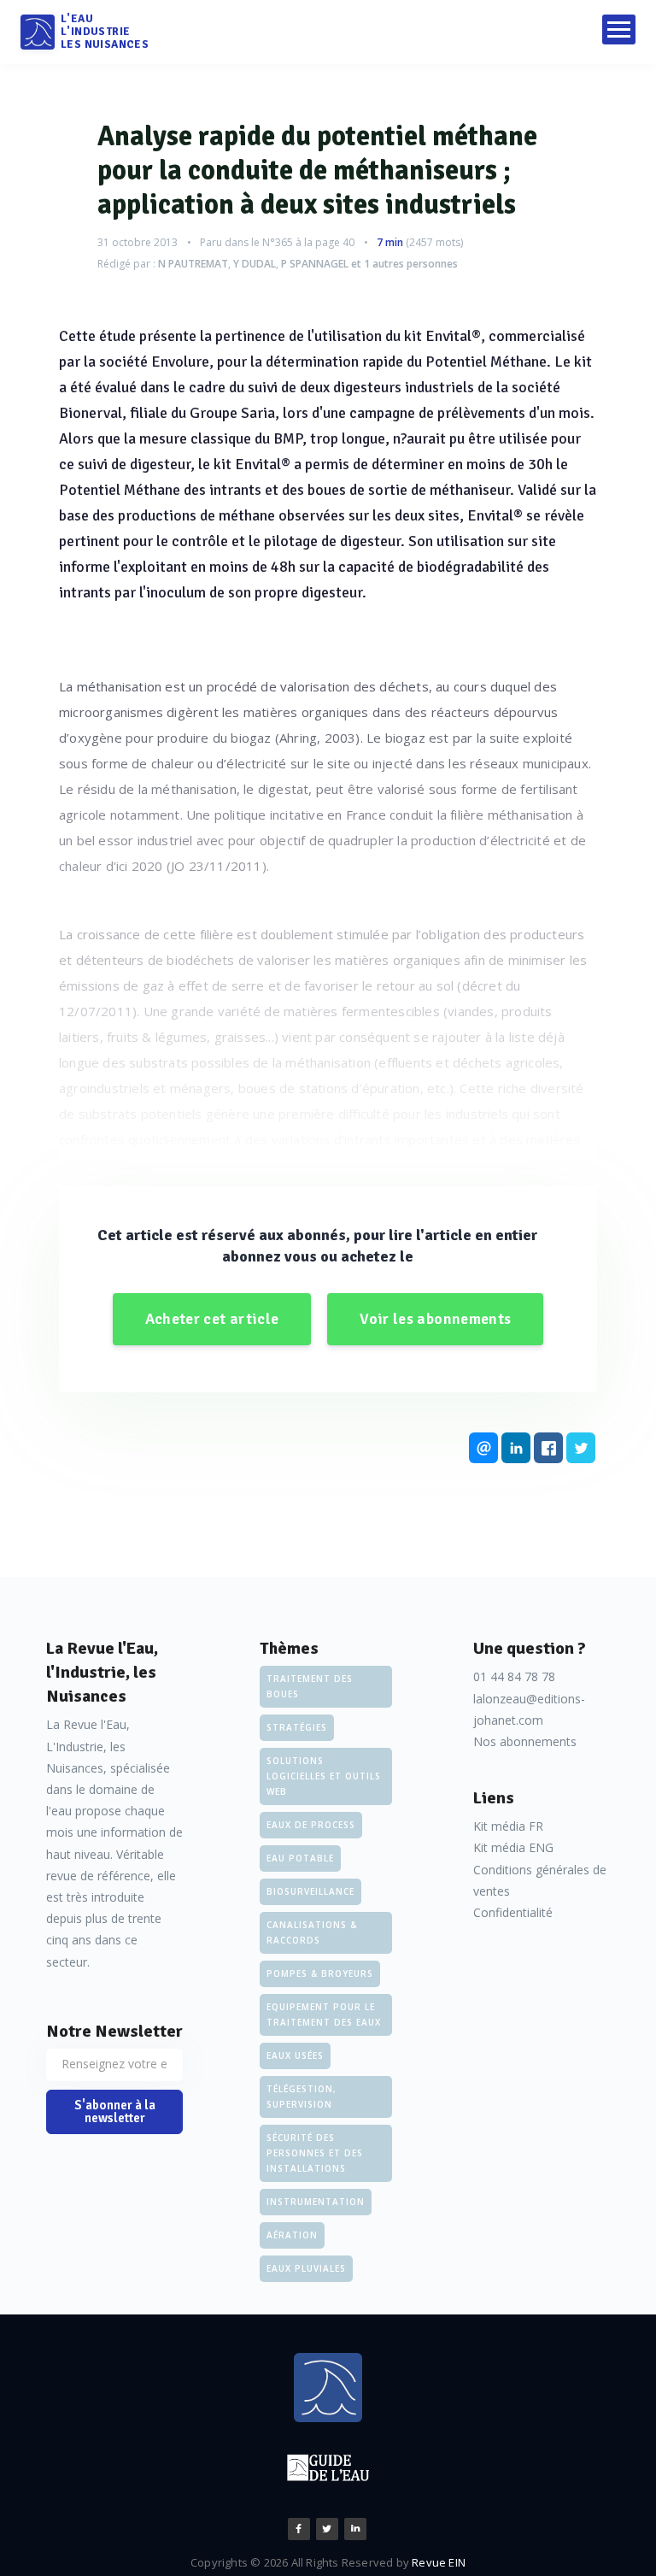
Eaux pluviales (306, 2268)
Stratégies (297, 1727)
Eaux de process (311, 1825)
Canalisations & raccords (312, 1932)
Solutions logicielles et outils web (324, 1776)
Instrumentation (316, 2202)
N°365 (278, 242)
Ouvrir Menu (619, 29)
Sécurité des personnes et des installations (315, 2153)
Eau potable (300, 1858)
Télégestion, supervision (302, 2097)
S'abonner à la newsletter (115, 2111)
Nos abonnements (525, 1741)
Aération (292, 2235)
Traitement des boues (310, 1686)
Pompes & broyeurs (320, 1973)
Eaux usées (295, 2056)
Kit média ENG (513, 1847)
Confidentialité (513, 1912)
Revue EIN (439, 2562)
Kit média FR (508, 1826)
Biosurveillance (310, 1891)
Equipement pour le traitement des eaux (324, 2014)
